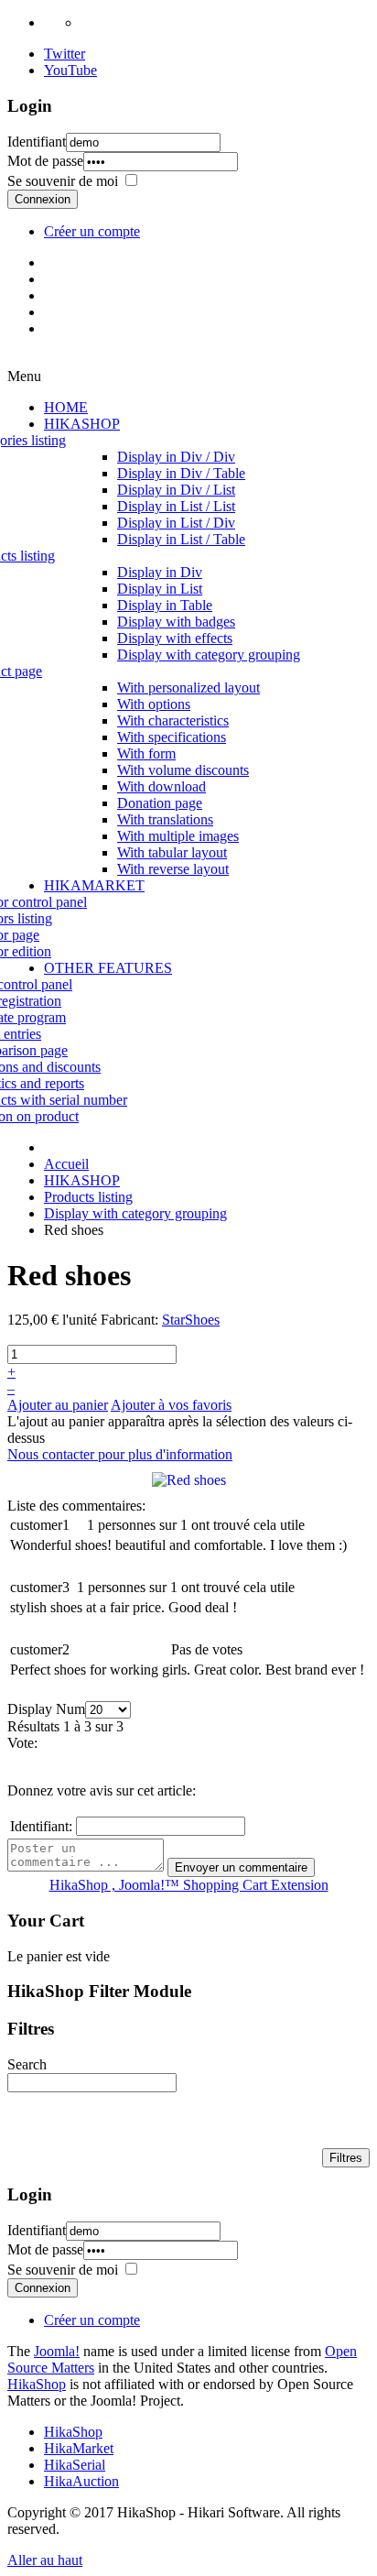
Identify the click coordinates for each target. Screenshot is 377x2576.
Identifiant (37, 142)
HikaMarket (79, 2448)
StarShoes (191, 1320)
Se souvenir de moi (63, 181)
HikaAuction (81, 2481)
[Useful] (342, 1525)
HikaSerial (75, 2465)
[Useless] (347, 1525)
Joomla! (57, 2351)
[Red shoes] (189, 1479)
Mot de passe (45, 161)
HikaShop (37, 2384)
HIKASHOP (82, 1180)
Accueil (66, 1164)
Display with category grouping (135, 1213)
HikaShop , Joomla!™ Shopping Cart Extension (189, 1885)
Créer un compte (92, 231)
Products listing (88, 1197)
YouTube (70, 70)
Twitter (65, 54)
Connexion (43, 199)
